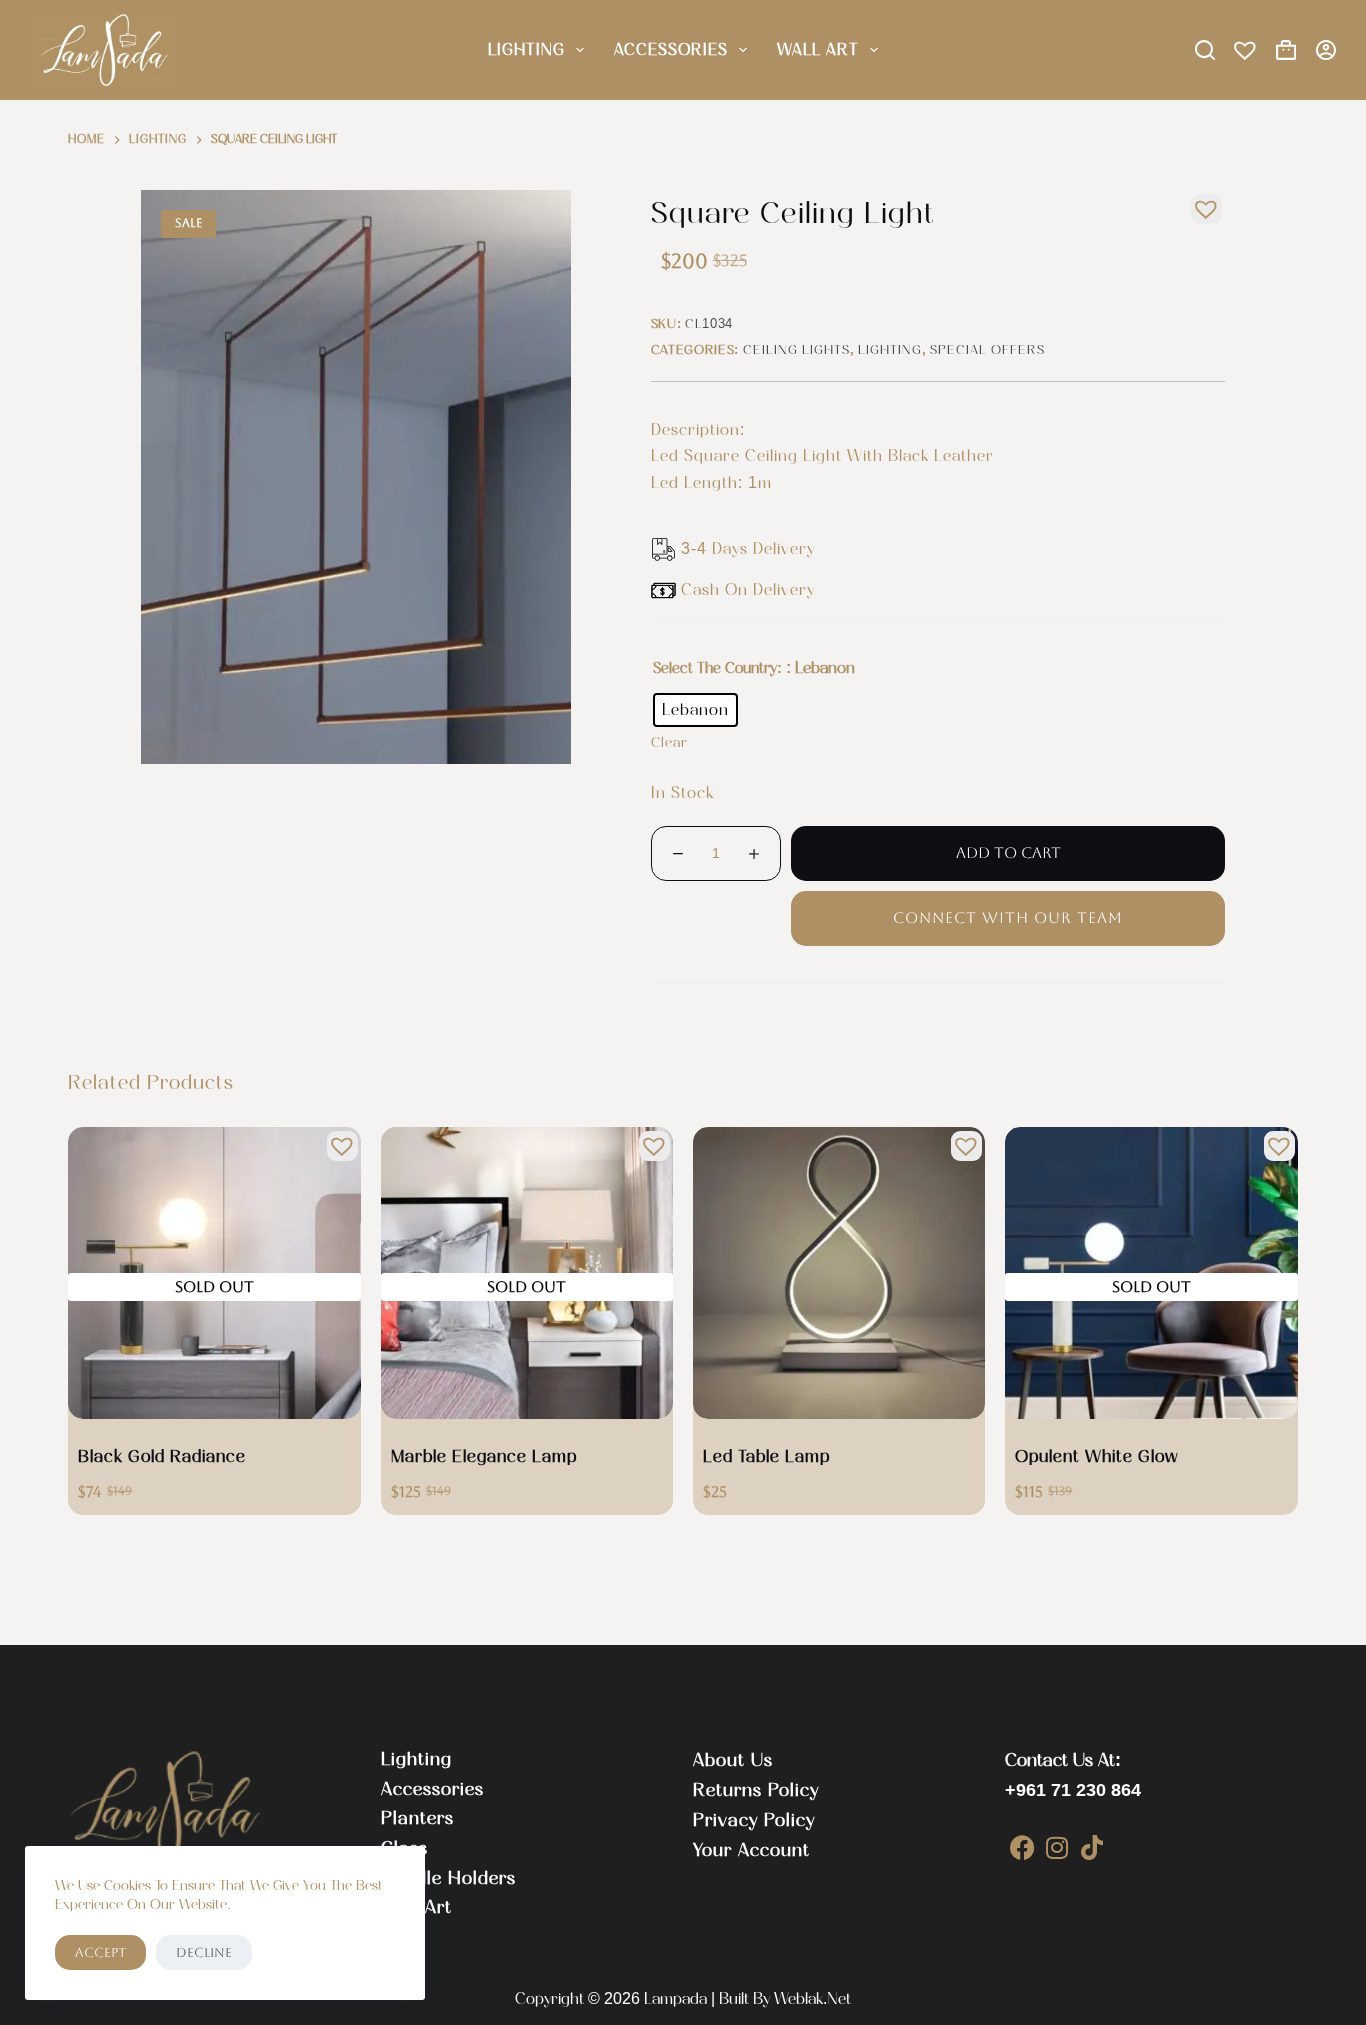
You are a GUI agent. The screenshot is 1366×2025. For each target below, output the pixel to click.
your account (751, 1850)
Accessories (671, 49)
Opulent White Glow (1096, 1456)
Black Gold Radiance (162, 1456)
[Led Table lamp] (839, 1273)
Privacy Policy (754, 1820)
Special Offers (987, 349)
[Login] (1326, 50)
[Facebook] (1022, 1847)
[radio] (695, 710)
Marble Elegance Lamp (484, 1456)
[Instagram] (1057, 1847)
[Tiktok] (1092, 1847)
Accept (100, 1952)
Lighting (890, 349)
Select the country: (717, 668)
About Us (733, 1760)
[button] (1201, 204)
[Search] (1205, 50)
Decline (204, 1952)
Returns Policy (756, 1790)
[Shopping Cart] (1286, 50)
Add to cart (1008, 852)
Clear (669, 742)
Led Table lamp (766, 1456)
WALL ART (818, 49)
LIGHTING (526, 49)
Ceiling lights (796, 349)
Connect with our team (1008, 917)
